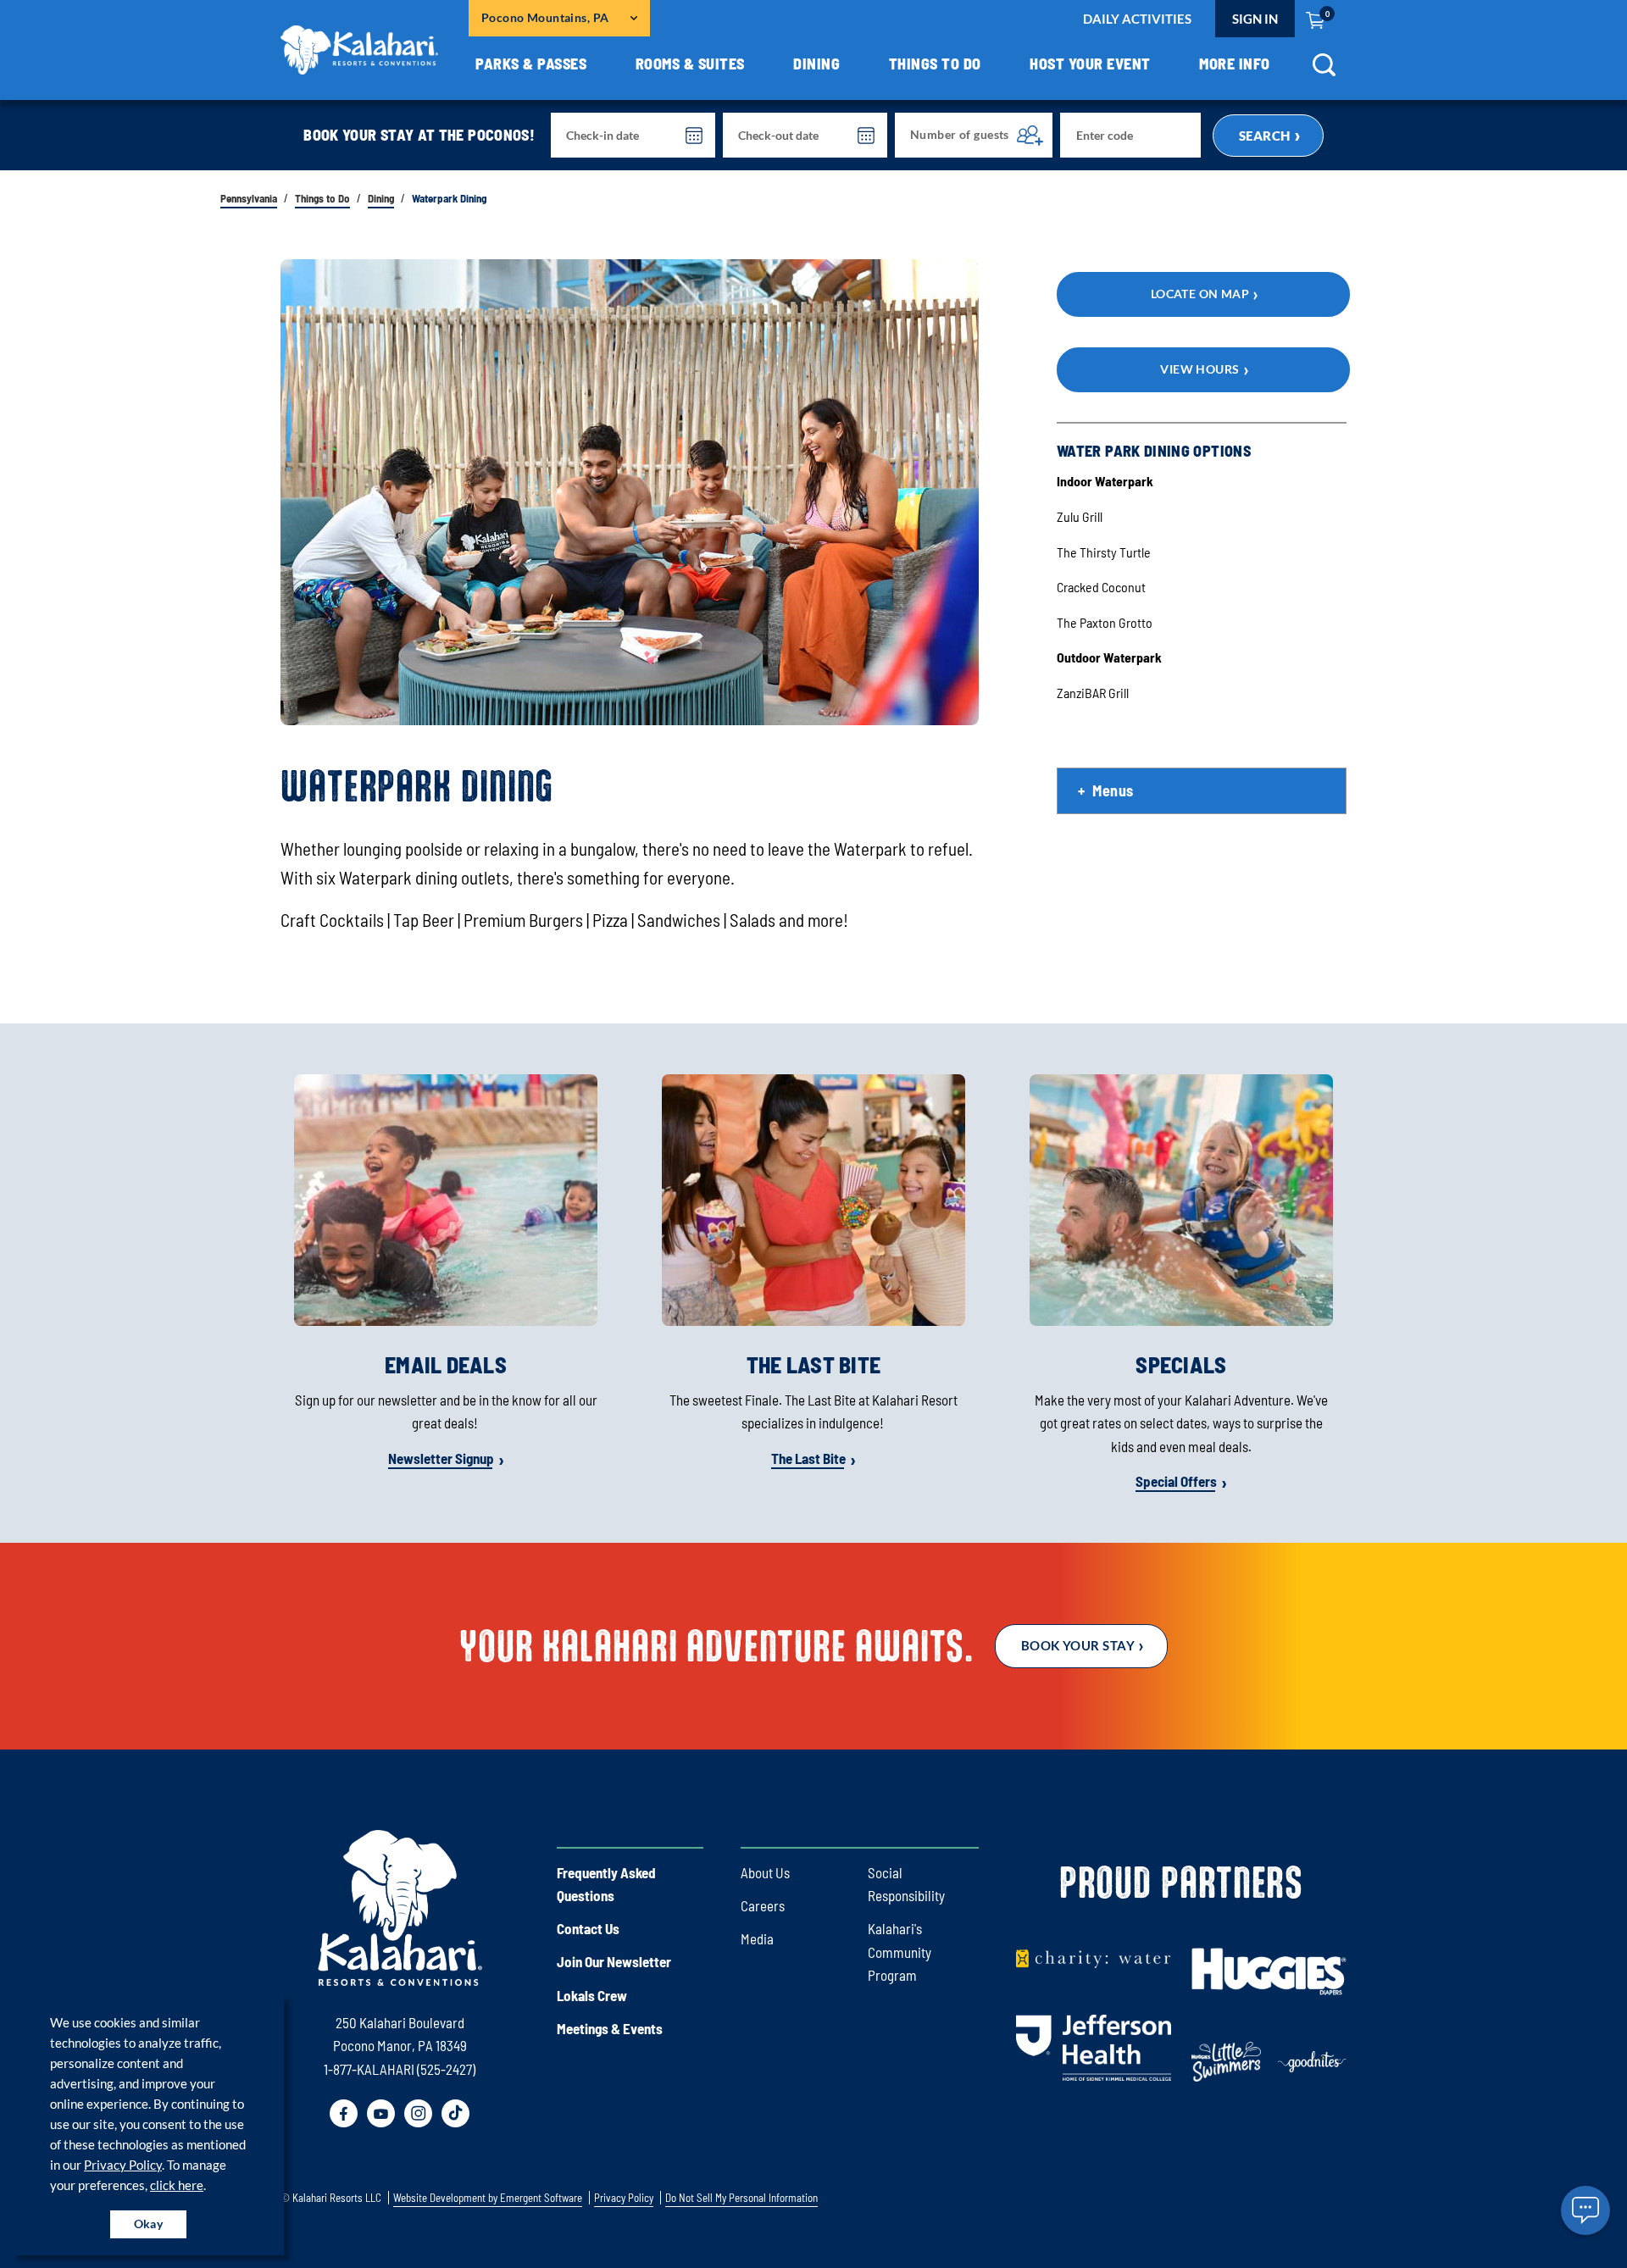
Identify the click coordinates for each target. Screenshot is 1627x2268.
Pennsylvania (249, 199)
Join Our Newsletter (614, 1961)
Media (757, 1938)
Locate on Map (1200, 294)
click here (177, 2185)
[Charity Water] (1094, 1957)
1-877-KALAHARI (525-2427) (400, 2069)
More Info (1235, 64)
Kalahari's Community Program (900, 1951)
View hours (1199, 369)
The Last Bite (808, 1458)
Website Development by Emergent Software (488, 2198)
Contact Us (588, 1928)
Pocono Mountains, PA (545, 17)
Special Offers (1176, 1481)
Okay (149, 2224)
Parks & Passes (531, 64)
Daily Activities (1137, 19)
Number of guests (960, 134)
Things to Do (935, 64)
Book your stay (1078, 1645)
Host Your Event (1090, 64)
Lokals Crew (592, 1995)
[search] (1324, 71)
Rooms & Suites (690, 64)
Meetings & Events (610, 2028)
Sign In (1255, 19)
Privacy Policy (123, 2165)
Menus (1113, 790)
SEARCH (1265, 136)
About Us (765, 1872)
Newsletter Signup (441, 1458)
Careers (763, 1905)
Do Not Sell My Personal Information (741, 2198)
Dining (816, 64)
